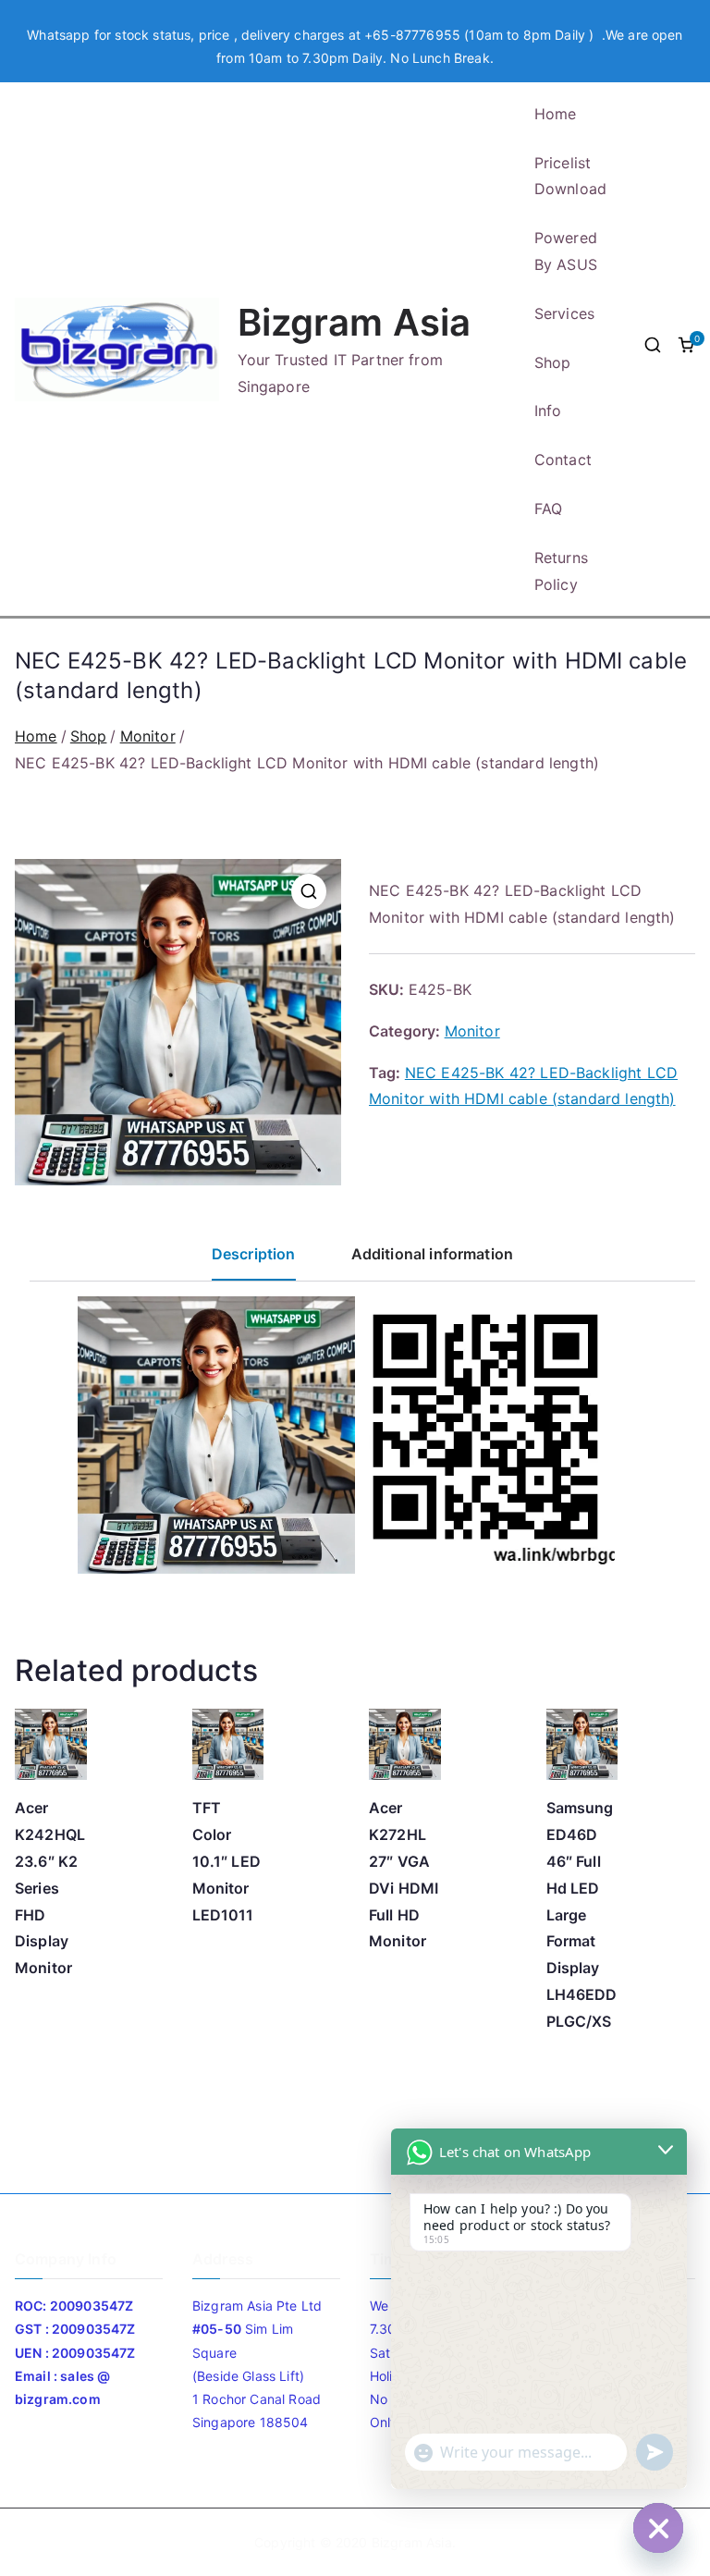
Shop (553, 362)
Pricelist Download (570, 176)
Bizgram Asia (355, 322)
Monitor (148, 736)
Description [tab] (254, 1254)
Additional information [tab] (433, 1254)
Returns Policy (561, 571)
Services (564, 313)
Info (548, 411)
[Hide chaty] (658, 2528)
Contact (563, 460)
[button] (309, 891)
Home (556, 114)
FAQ (548, 509)
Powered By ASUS (566, 251)
